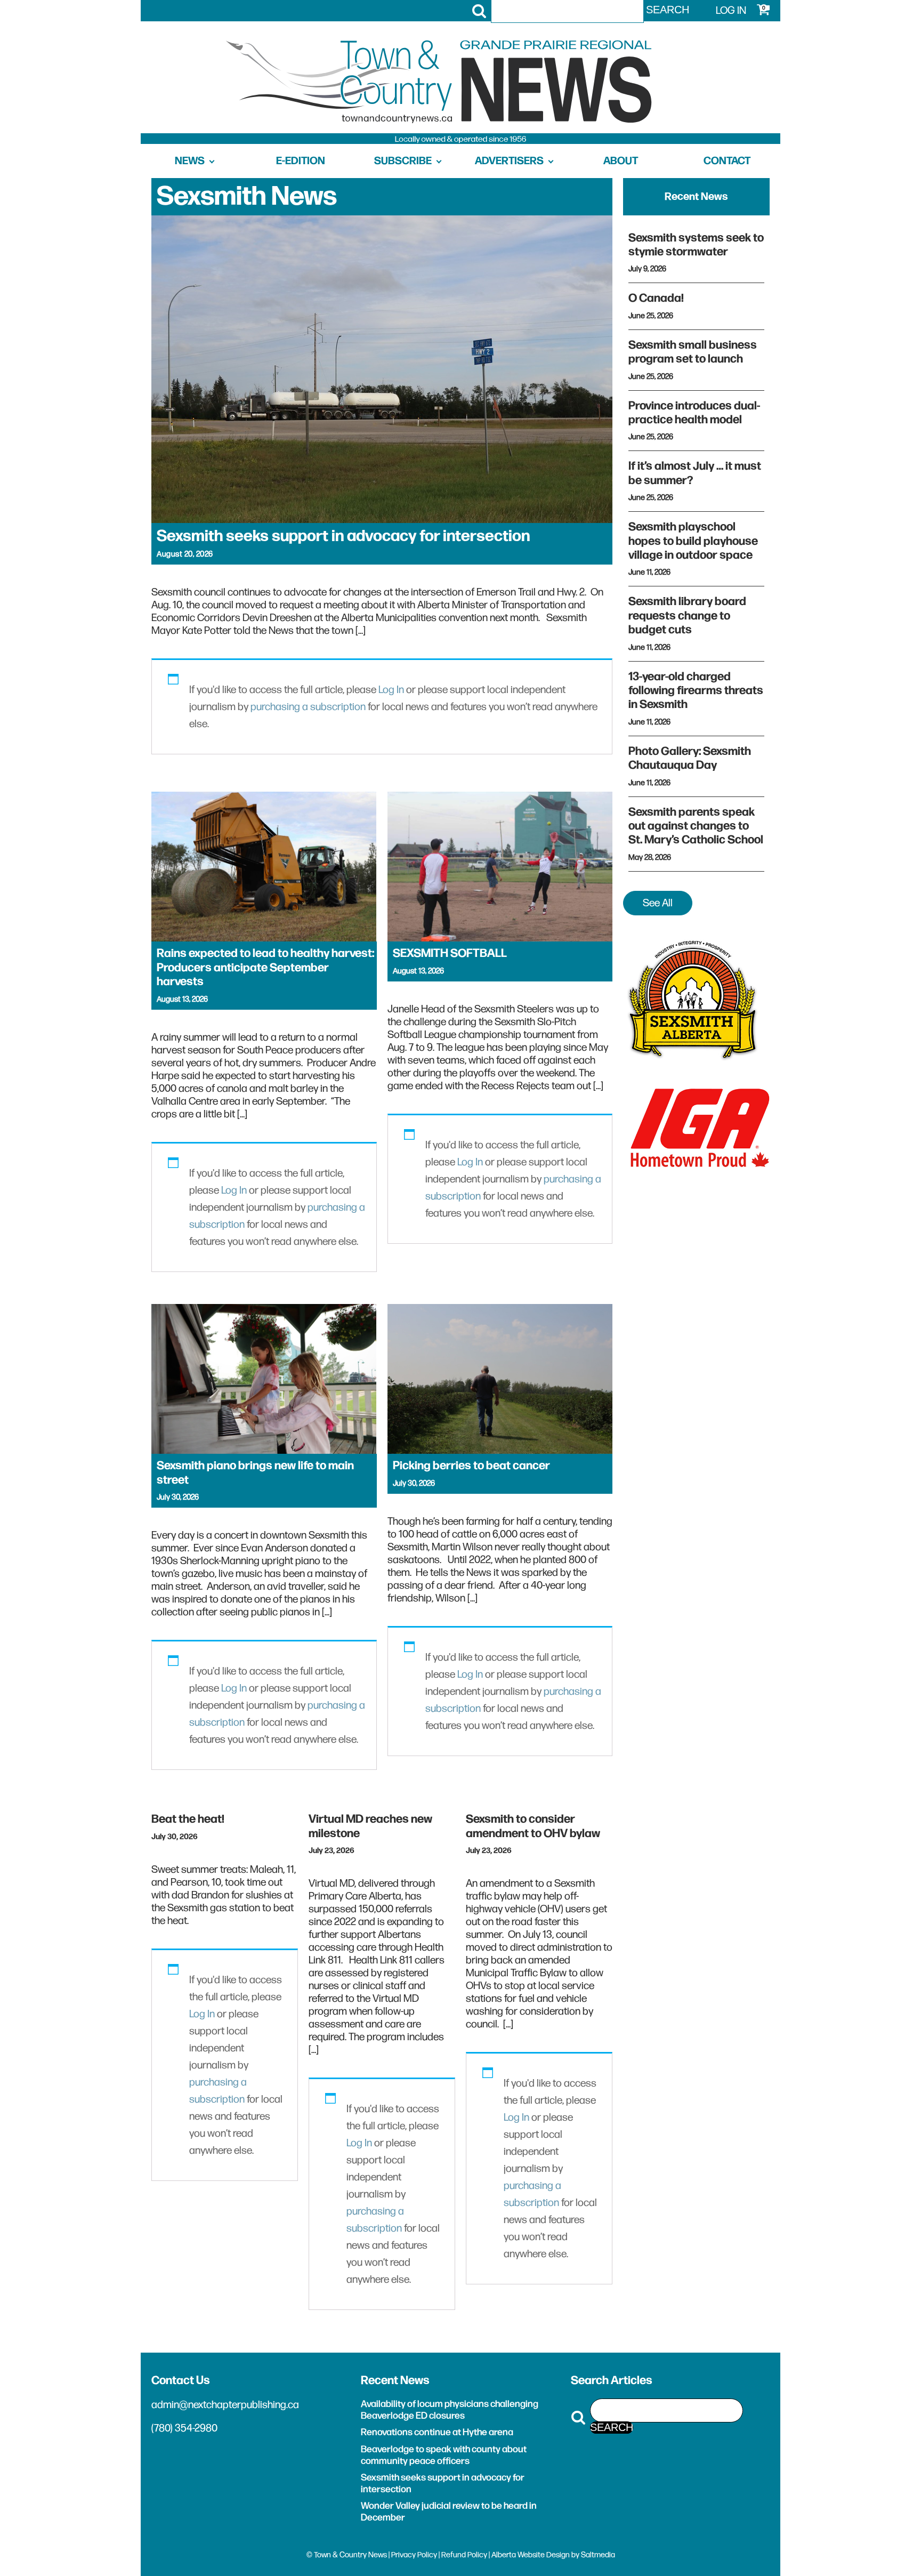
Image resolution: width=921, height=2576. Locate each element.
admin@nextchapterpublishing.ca (225, 2405)
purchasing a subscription (308, 707)
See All (658, 903)
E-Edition (301, 161)
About (621, 161)
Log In (391, 690)
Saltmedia (598, 2555)
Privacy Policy (414, 2555)
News (190, 161)
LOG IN (731, 11)
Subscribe (403, 161)
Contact (727, 161)
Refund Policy (464, 2555)
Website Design (544, 2555)
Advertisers (509, 161)
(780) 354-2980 (184, 2428)
